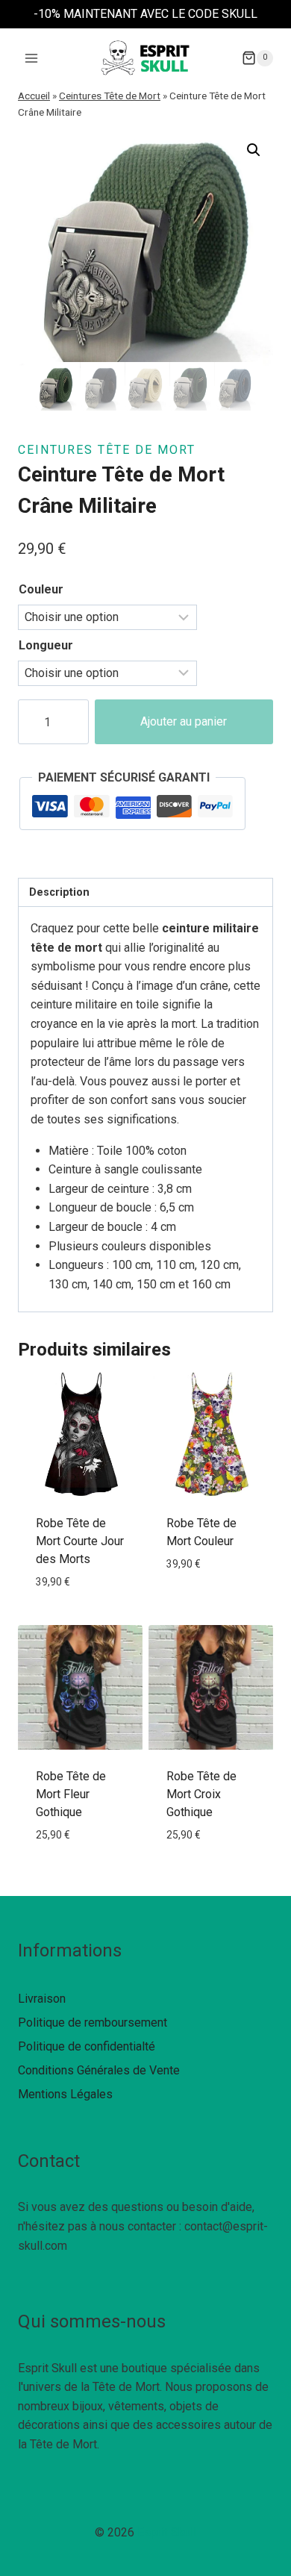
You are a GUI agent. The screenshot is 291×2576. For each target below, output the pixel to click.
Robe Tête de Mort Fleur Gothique (71, 1794)
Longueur (46, 645)
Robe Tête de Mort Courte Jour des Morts (80, 1541)
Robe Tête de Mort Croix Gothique (201, 1794)
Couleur (41, 589)
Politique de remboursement (93, 2023)
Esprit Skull (167, 2532)
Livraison (42, 1999)
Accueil (34, 96)
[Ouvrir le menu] (32, 58)
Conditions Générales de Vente (99, 2070)
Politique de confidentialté (87, 2046)
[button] (254, 150)
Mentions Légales (65, 2094)
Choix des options (80, 1615)
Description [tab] (59, 892)
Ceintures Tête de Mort (110, 96)
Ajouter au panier (184, 721)
